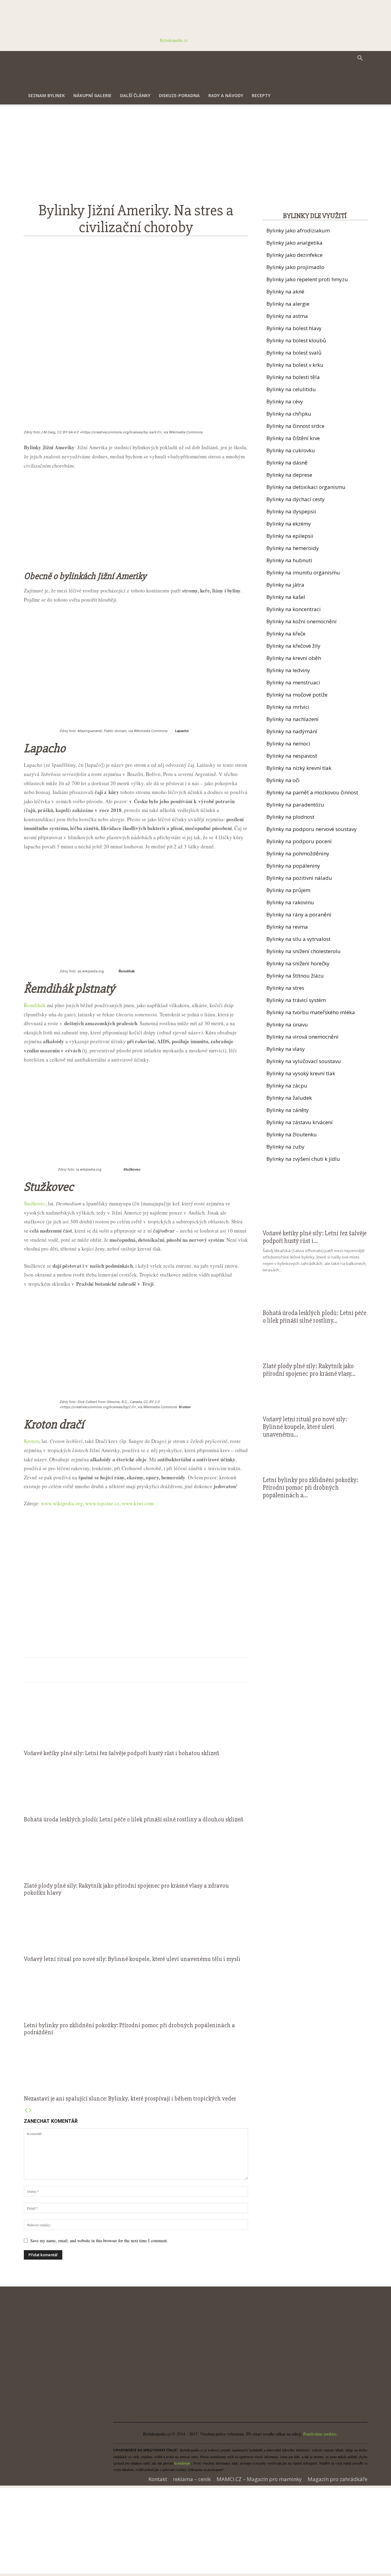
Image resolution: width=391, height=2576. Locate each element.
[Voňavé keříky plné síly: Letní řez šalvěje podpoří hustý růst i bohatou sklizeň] (136, 1718)
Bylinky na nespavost (292, 756)
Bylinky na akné (285, 291)
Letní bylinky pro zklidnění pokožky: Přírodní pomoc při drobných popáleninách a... (311, 1488)
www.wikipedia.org (62, 1503)
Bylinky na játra (285, 585)
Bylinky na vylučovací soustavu (304, 1061)
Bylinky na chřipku (289, 414)
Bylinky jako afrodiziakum (298, 230)
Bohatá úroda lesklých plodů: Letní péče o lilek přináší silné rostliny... (314, 1317)
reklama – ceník (192, 2479)
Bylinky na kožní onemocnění (301, 621)
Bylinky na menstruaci (293, 682)
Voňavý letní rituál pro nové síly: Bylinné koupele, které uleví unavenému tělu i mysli (132, 1959)
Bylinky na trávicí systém (296, 1000)
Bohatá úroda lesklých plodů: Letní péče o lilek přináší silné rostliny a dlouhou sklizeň (133, 1819)
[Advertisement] (136, 157)
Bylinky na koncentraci (294, 609)
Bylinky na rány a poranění (299, 915)
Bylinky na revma (287, 927)
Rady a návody (226, 95)
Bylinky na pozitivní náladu (299, 878)
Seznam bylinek (46, 95)
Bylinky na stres (285, 988)
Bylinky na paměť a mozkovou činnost (312, 792)
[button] (360, 59)
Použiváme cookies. (320, 2434)
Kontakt (158, 2479)
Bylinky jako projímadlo (295, 267)
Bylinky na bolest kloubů (296, 340)
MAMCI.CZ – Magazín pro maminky (259, 2479)
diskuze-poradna (179, 95)
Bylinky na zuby (285, 1147)
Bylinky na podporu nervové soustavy (312, 829)
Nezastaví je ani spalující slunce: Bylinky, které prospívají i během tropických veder (130, 2099)
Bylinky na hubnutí (289, 560)
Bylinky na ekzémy (289, 524)
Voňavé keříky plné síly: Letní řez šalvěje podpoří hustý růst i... (315, 1237)
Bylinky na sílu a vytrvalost (298, 939)
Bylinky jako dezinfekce (294, 255)
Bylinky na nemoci (288, 743)
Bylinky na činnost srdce (295, 426)
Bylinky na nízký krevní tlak (299, 768)
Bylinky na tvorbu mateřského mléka (311, 1012)
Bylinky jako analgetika (294, 243)
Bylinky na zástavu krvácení (300, 1122)
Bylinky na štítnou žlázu (295, 976)
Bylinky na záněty (288, 1110)
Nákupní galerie (92, 95)
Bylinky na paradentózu (295, 805)
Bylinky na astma (287, 316)
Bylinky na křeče (286, 634)
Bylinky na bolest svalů (294, 353)
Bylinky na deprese (289, 475)
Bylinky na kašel (286, 597)
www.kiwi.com (138, 1503)
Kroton (31, 1441)
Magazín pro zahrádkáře (338, 2479)
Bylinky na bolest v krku (295, 365)
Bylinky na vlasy (286, 1049)
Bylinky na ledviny (288, 670)
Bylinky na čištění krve (293, 438)
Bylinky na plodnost (290, 817)
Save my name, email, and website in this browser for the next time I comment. (99, 2241)
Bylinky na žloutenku (292, 1134)
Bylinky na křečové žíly (293, 646)
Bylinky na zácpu (287, 1086)
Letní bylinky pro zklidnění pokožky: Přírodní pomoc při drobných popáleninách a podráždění (129, 2029)
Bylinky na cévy (285, 401)
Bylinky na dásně (287, 463)
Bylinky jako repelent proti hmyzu (307, 279)
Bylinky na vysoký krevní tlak (301, 1073)
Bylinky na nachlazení (292, 719)
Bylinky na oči (283, 780)
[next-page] (30, 2110)
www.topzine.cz (102, 1503)
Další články (135, 95)
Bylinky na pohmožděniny (298, 853)
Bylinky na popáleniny (293, 866)
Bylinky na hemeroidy (293, 548)
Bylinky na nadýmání (292, 731)
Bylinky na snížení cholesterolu (303, 951)
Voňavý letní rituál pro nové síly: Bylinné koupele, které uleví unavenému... (305, 1427)
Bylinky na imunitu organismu (303, 572)
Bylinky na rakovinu (290, 902)
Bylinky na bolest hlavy (294, 328)
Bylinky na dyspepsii (291, 511)
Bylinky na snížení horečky (298, 963)
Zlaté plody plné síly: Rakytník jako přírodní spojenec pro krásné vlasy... (309, 1370)
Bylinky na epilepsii (290, 536)
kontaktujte (182, 2463)
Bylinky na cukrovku (291, 450)
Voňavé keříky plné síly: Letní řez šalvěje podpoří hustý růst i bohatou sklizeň (121, 1753)
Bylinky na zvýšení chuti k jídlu (303, 1159)
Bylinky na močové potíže (297, 695)
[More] (232, 244)
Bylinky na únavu (287, 1024)
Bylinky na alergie (288, 304)
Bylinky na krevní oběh (294, 658)
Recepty (261, 95)
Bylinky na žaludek (289, 1098)
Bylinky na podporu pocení (299, 841)
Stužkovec (35, 1203)
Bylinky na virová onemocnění (302, 1037)
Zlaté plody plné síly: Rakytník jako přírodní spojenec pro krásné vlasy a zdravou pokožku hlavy (126, 1889)
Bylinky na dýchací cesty (296, 499)
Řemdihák (35, 1005)
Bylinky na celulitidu (291, 389)
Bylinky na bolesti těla (293, 377)
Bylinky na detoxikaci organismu (306, 487)
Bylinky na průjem (288, 890)
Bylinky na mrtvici (288, 707)
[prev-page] (26, 2110)
